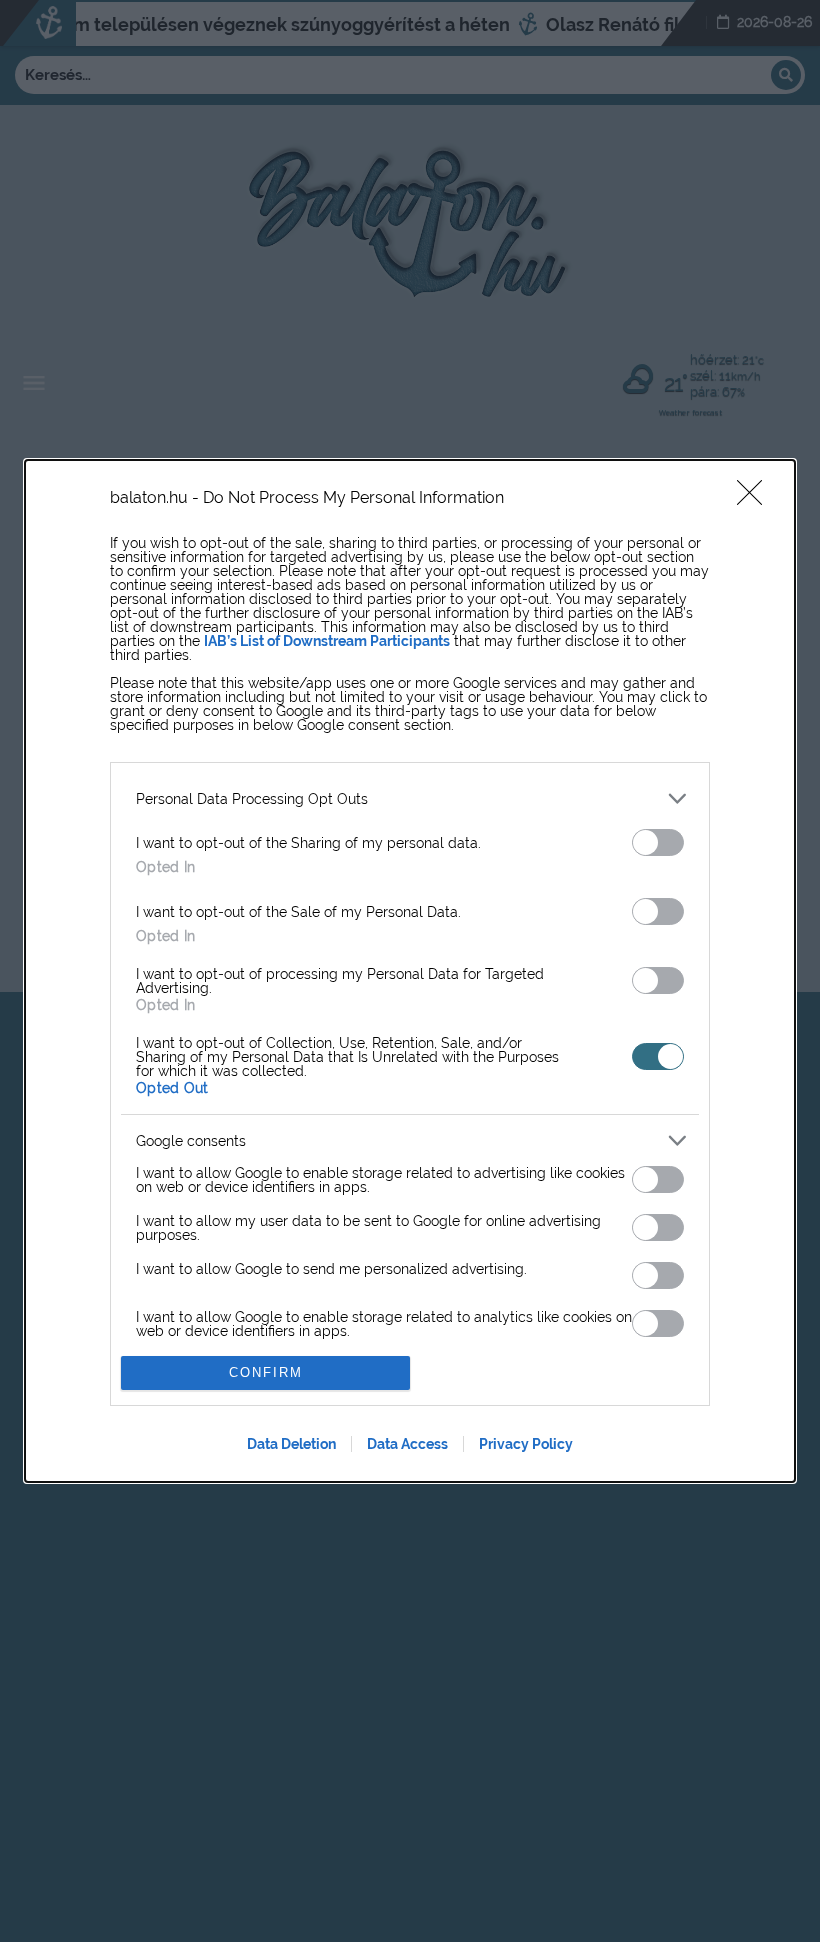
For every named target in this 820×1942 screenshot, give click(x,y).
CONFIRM (266, 1372)
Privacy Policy (526, 1444)
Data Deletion (291, 1444)
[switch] (658, 842)
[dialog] (410, 971)
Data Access (407, 1444)
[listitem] (410, 798)
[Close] (756, 499)
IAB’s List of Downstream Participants (327, 641)
